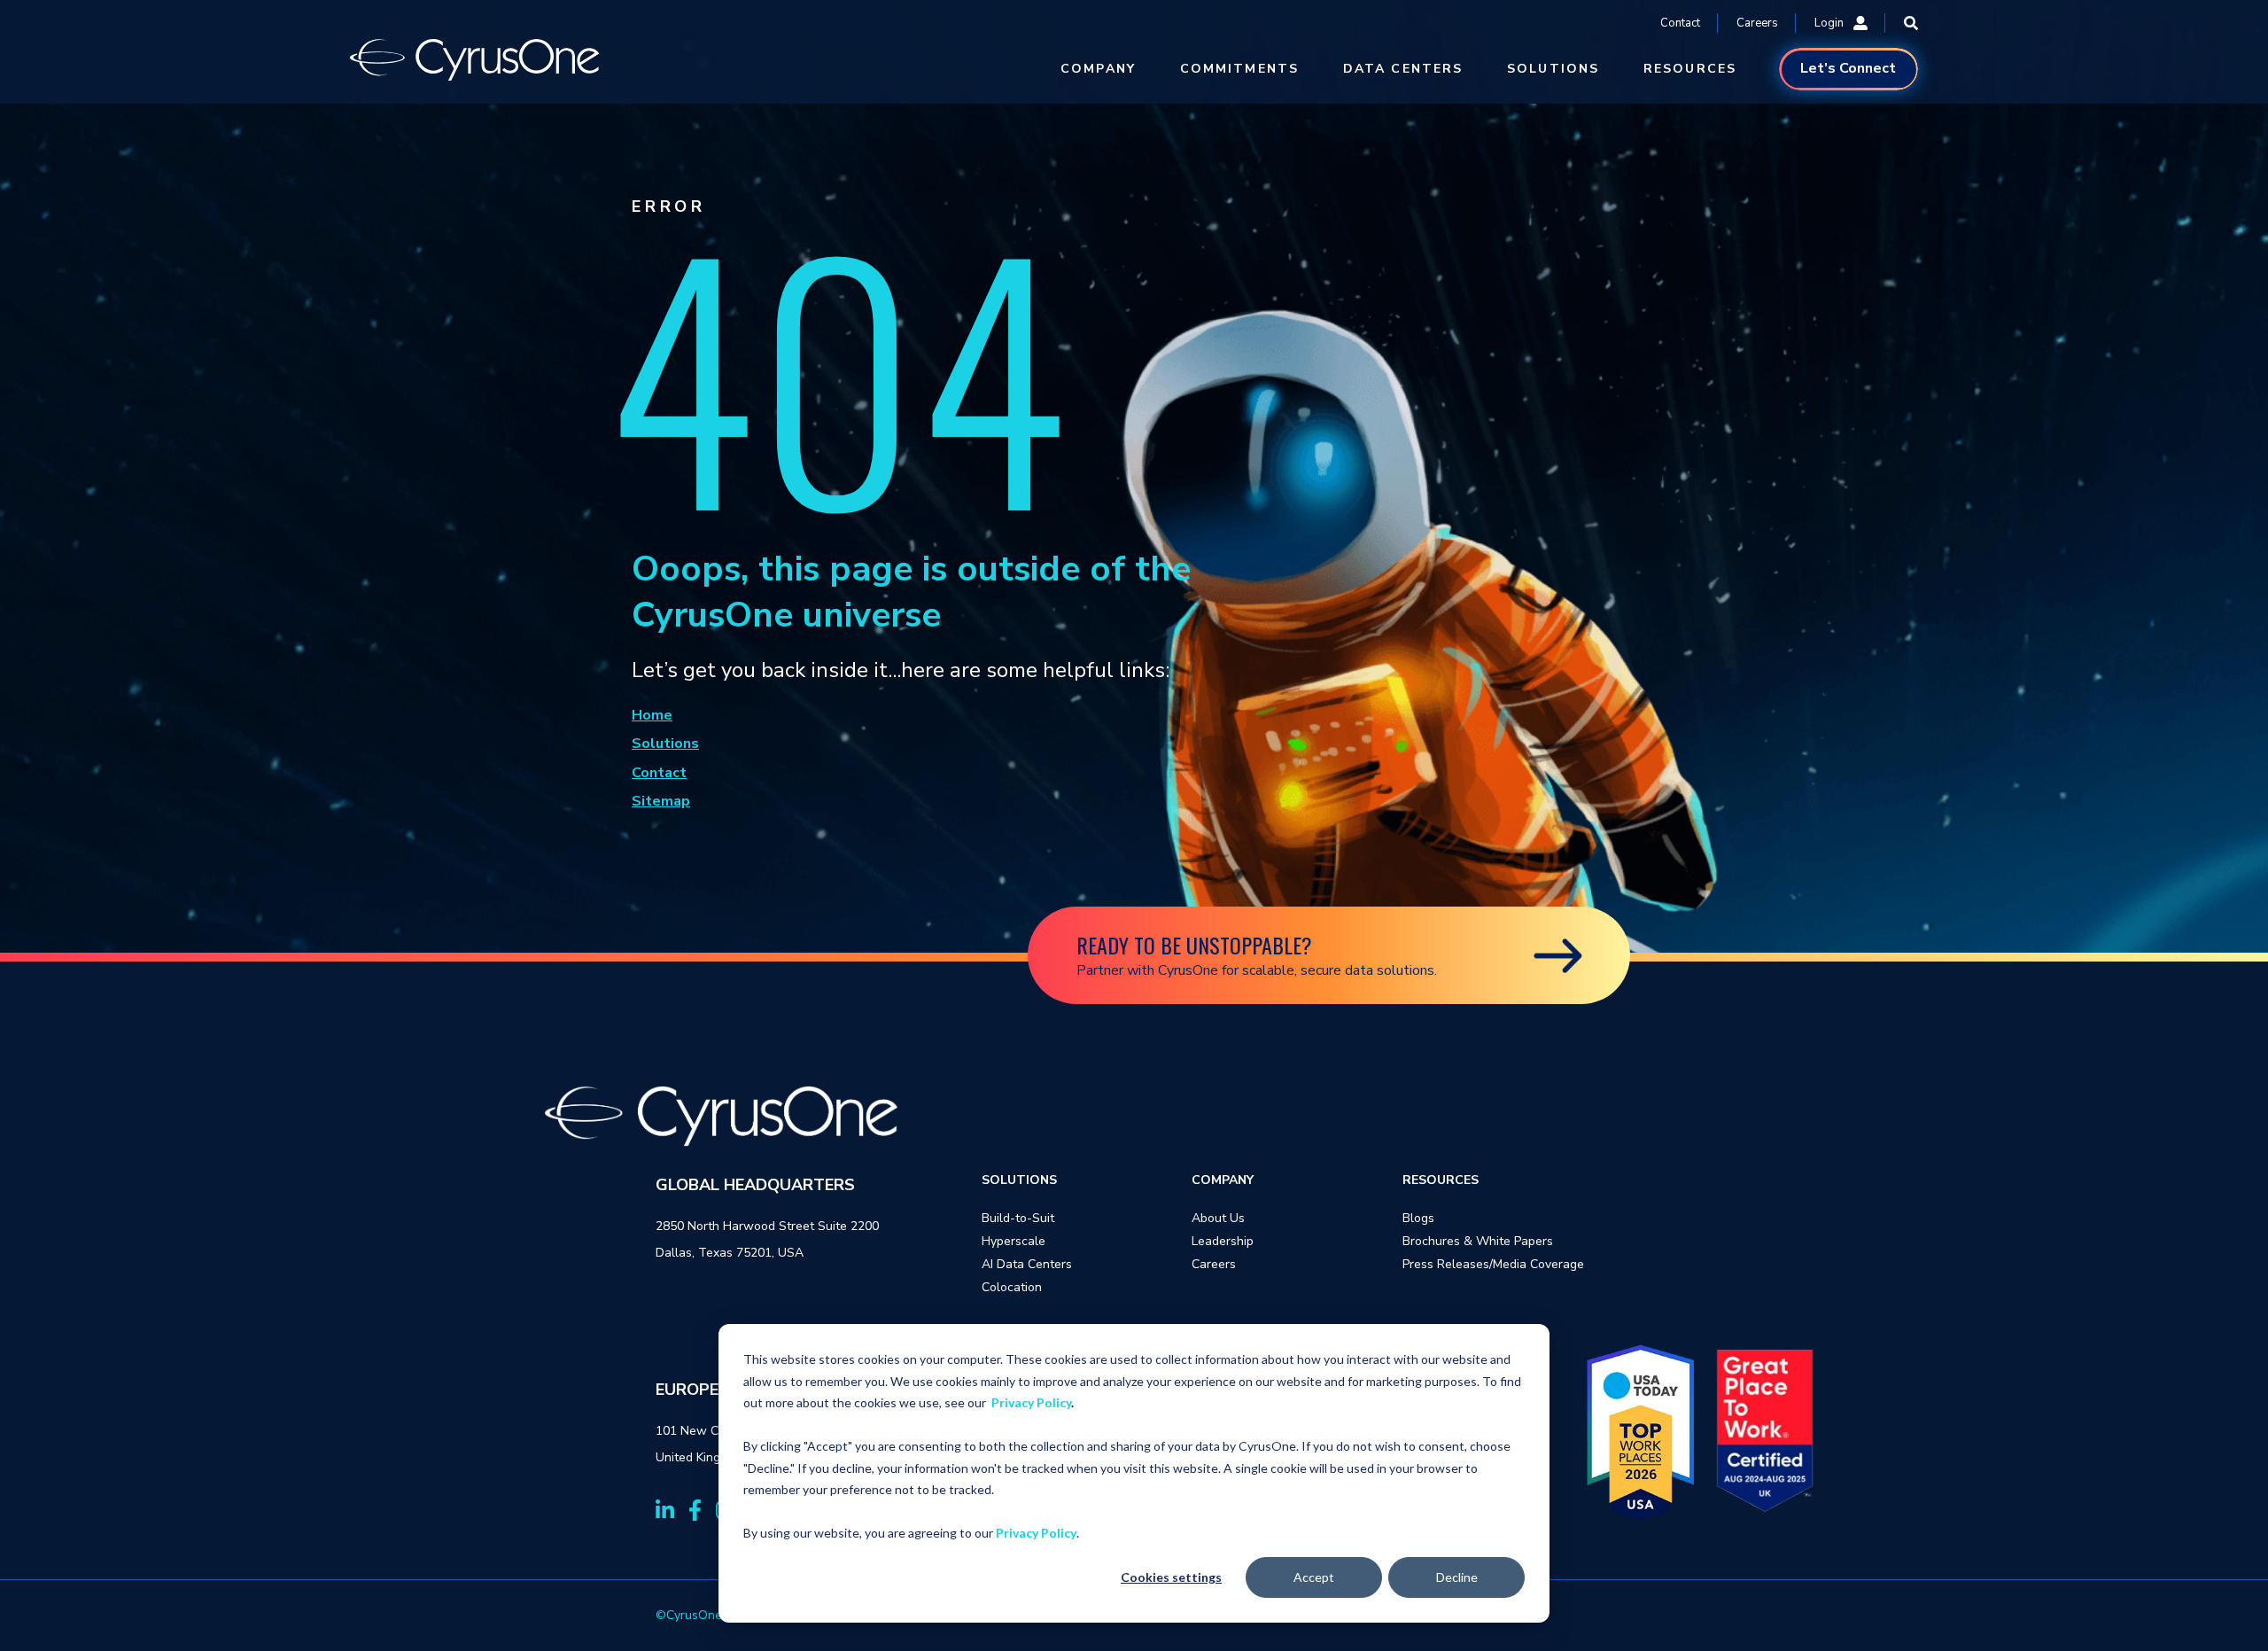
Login (1829, 23)
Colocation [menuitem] (1012, 1287)
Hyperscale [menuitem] (1014, 1241)
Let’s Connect (1848, 68)
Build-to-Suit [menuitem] (1018, 1218)
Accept (1314, 1577)
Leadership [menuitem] (1223, 1241)
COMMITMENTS (1239, 69)
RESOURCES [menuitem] (1441, 1180)
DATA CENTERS (1403, 69)
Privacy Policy (1031, 1402)
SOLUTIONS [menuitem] (1019, 1180)
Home (652, 715)
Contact (1680, 23)
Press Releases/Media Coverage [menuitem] (1493, 1264)
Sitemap (661, 801)
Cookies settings (1171, 1577)
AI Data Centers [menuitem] (1027, 1264)
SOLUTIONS (1553, 69)
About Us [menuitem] (1218, 1218)
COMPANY (1098, 69)
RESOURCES (1690, 69)
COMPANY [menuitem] (1223, 1180)
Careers (1757, 23)
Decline (1457, 1577)
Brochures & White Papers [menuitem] (1478, 1241)
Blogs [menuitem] (1418, 1218)
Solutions (665, 744)
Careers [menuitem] (1214, 1264)
